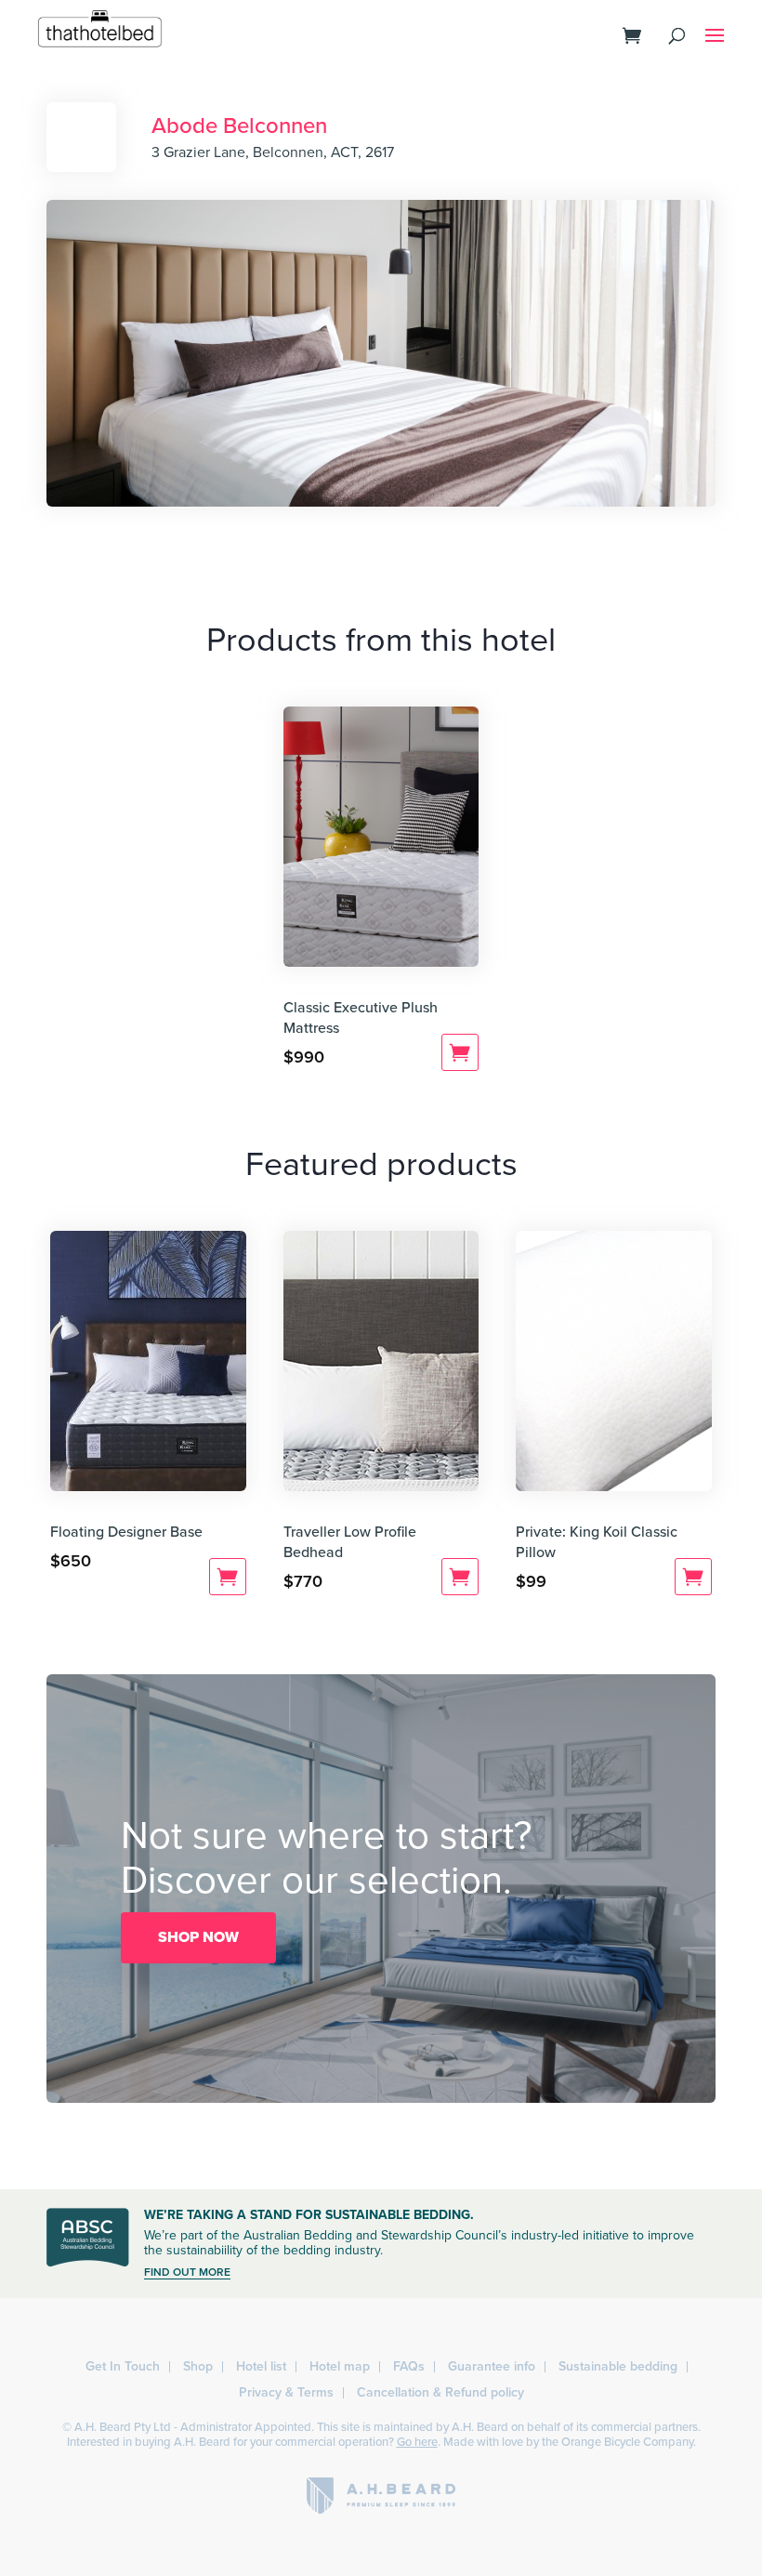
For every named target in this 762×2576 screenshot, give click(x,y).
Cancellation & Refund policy (440, 2392)
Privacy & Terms (286, 2392)
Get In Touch (123, 2366)
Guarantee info (492, 2366)
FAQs (409, 2366)
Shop (198, 2366)
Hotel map (340, 2366)
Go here (417, 2442)
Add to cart (460, 1052)
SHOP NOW (198, 1937)
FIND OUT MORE (187, 2272)
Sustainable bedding (618, 2366)
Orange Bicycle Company (627, 2442)
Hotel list (261, 2366)
